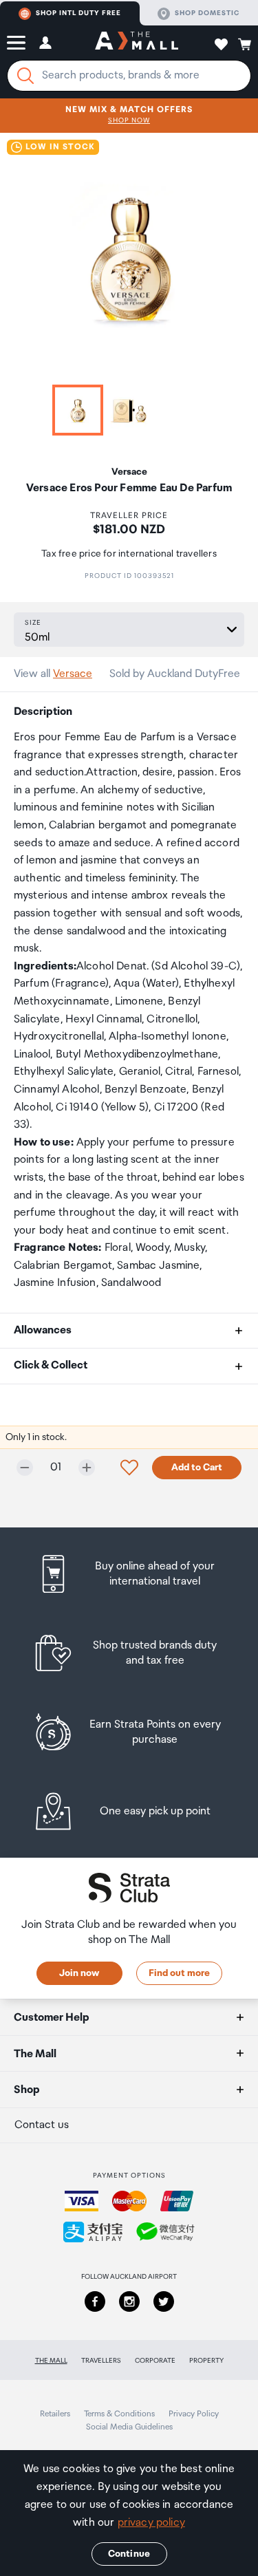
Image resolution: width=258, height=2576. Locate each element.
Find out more (179, 1973)
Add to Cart (197, 1468)
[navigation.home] (137, 43)
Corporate (155, 2361)
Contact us (42, 2125)
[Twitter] (164, 2301)
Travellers (101, 2361)
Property (206, 2361)
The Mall (51, 2361)
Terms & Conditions (119, 2414)
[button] (16, 43)
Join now (79, 1973)
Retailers (55, 2414)
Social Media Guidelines (129, 2427)
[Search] (25, 76)
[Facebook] (95, 2301)
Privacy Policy (194, 2414)
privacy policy (151, 2523)
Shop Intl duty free (78, 13)
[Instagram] (129, 2301)
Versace (73, 674)
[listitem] (129, 1574)
